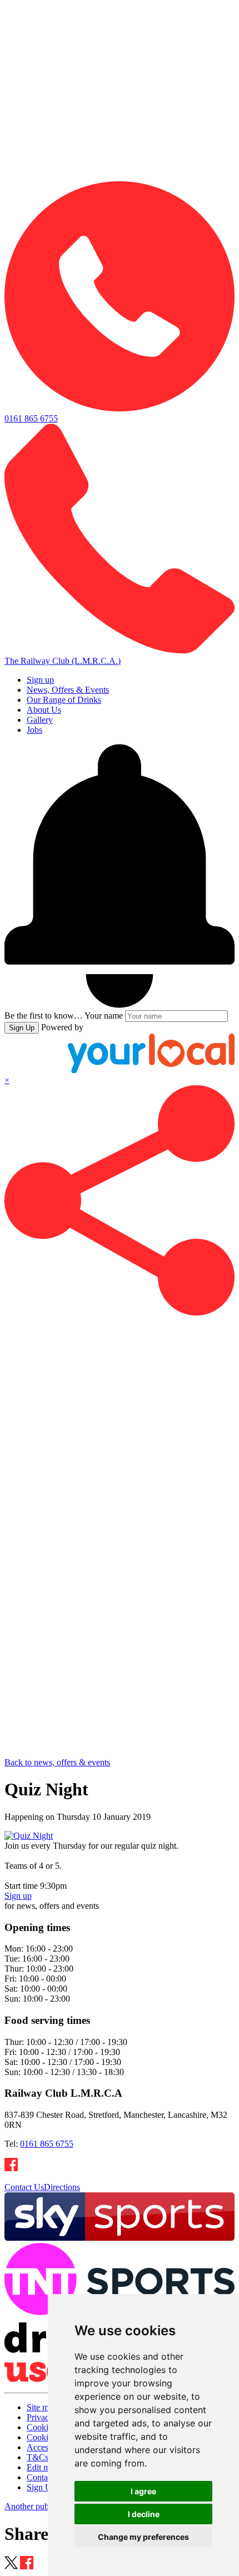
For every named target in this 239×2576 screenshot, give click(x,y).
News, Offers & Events (68, 690)
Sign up (40, 680)
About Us (44, 710)
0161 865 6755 (47, 2144)
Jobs (34, 730)
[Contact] (120, 176)
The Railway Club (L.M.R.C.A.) (63, 661)
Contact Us (24, 2187)
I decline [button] (144, 2514)
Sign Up (22, 1028)
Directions (62, 2187)
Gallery (40, 720)
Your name (104, 1016)
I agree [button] (143, 2491)
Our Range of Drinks (64, 700)
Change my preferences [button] (143, 2537)
